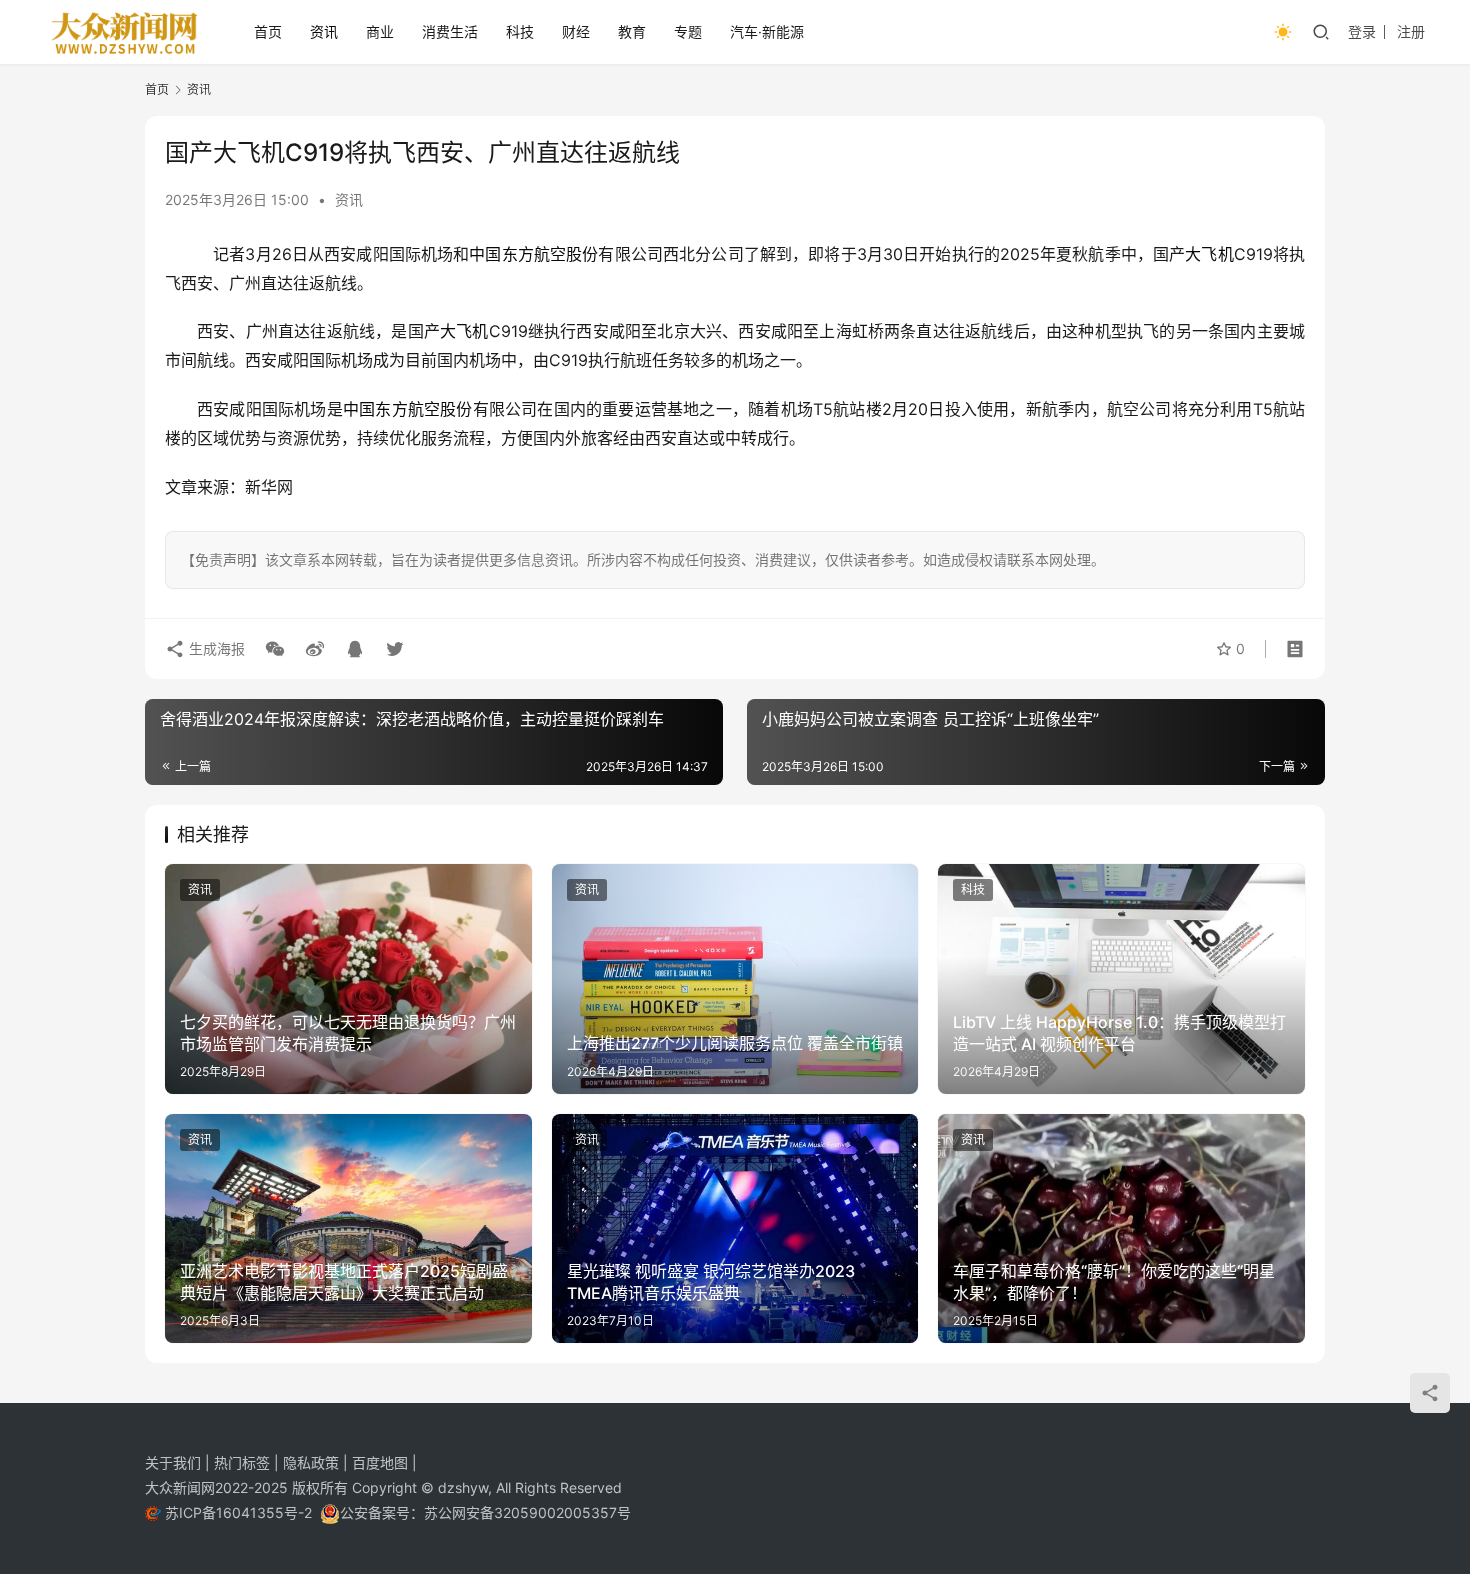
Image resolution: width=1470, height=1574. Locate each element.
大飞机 (1209, 254)
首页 (268, 31)
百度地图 (380, 1462)
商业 (380, 31)
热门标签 (244, 1462)
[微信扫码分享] (275, 649)
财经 (576, 31)
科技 (520, 31)
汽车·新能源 (767, 31)
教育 (632, 31)
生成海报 (215, 648)
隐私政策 (313, 1462)
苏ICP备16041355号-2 (240, 1512)
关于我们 (175, 1462)
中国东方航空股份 (533, 254)
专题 (688, 31)
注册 (1411, 31)
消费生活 (450, 31)
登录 (1362, 31)
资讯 (324, 31)
